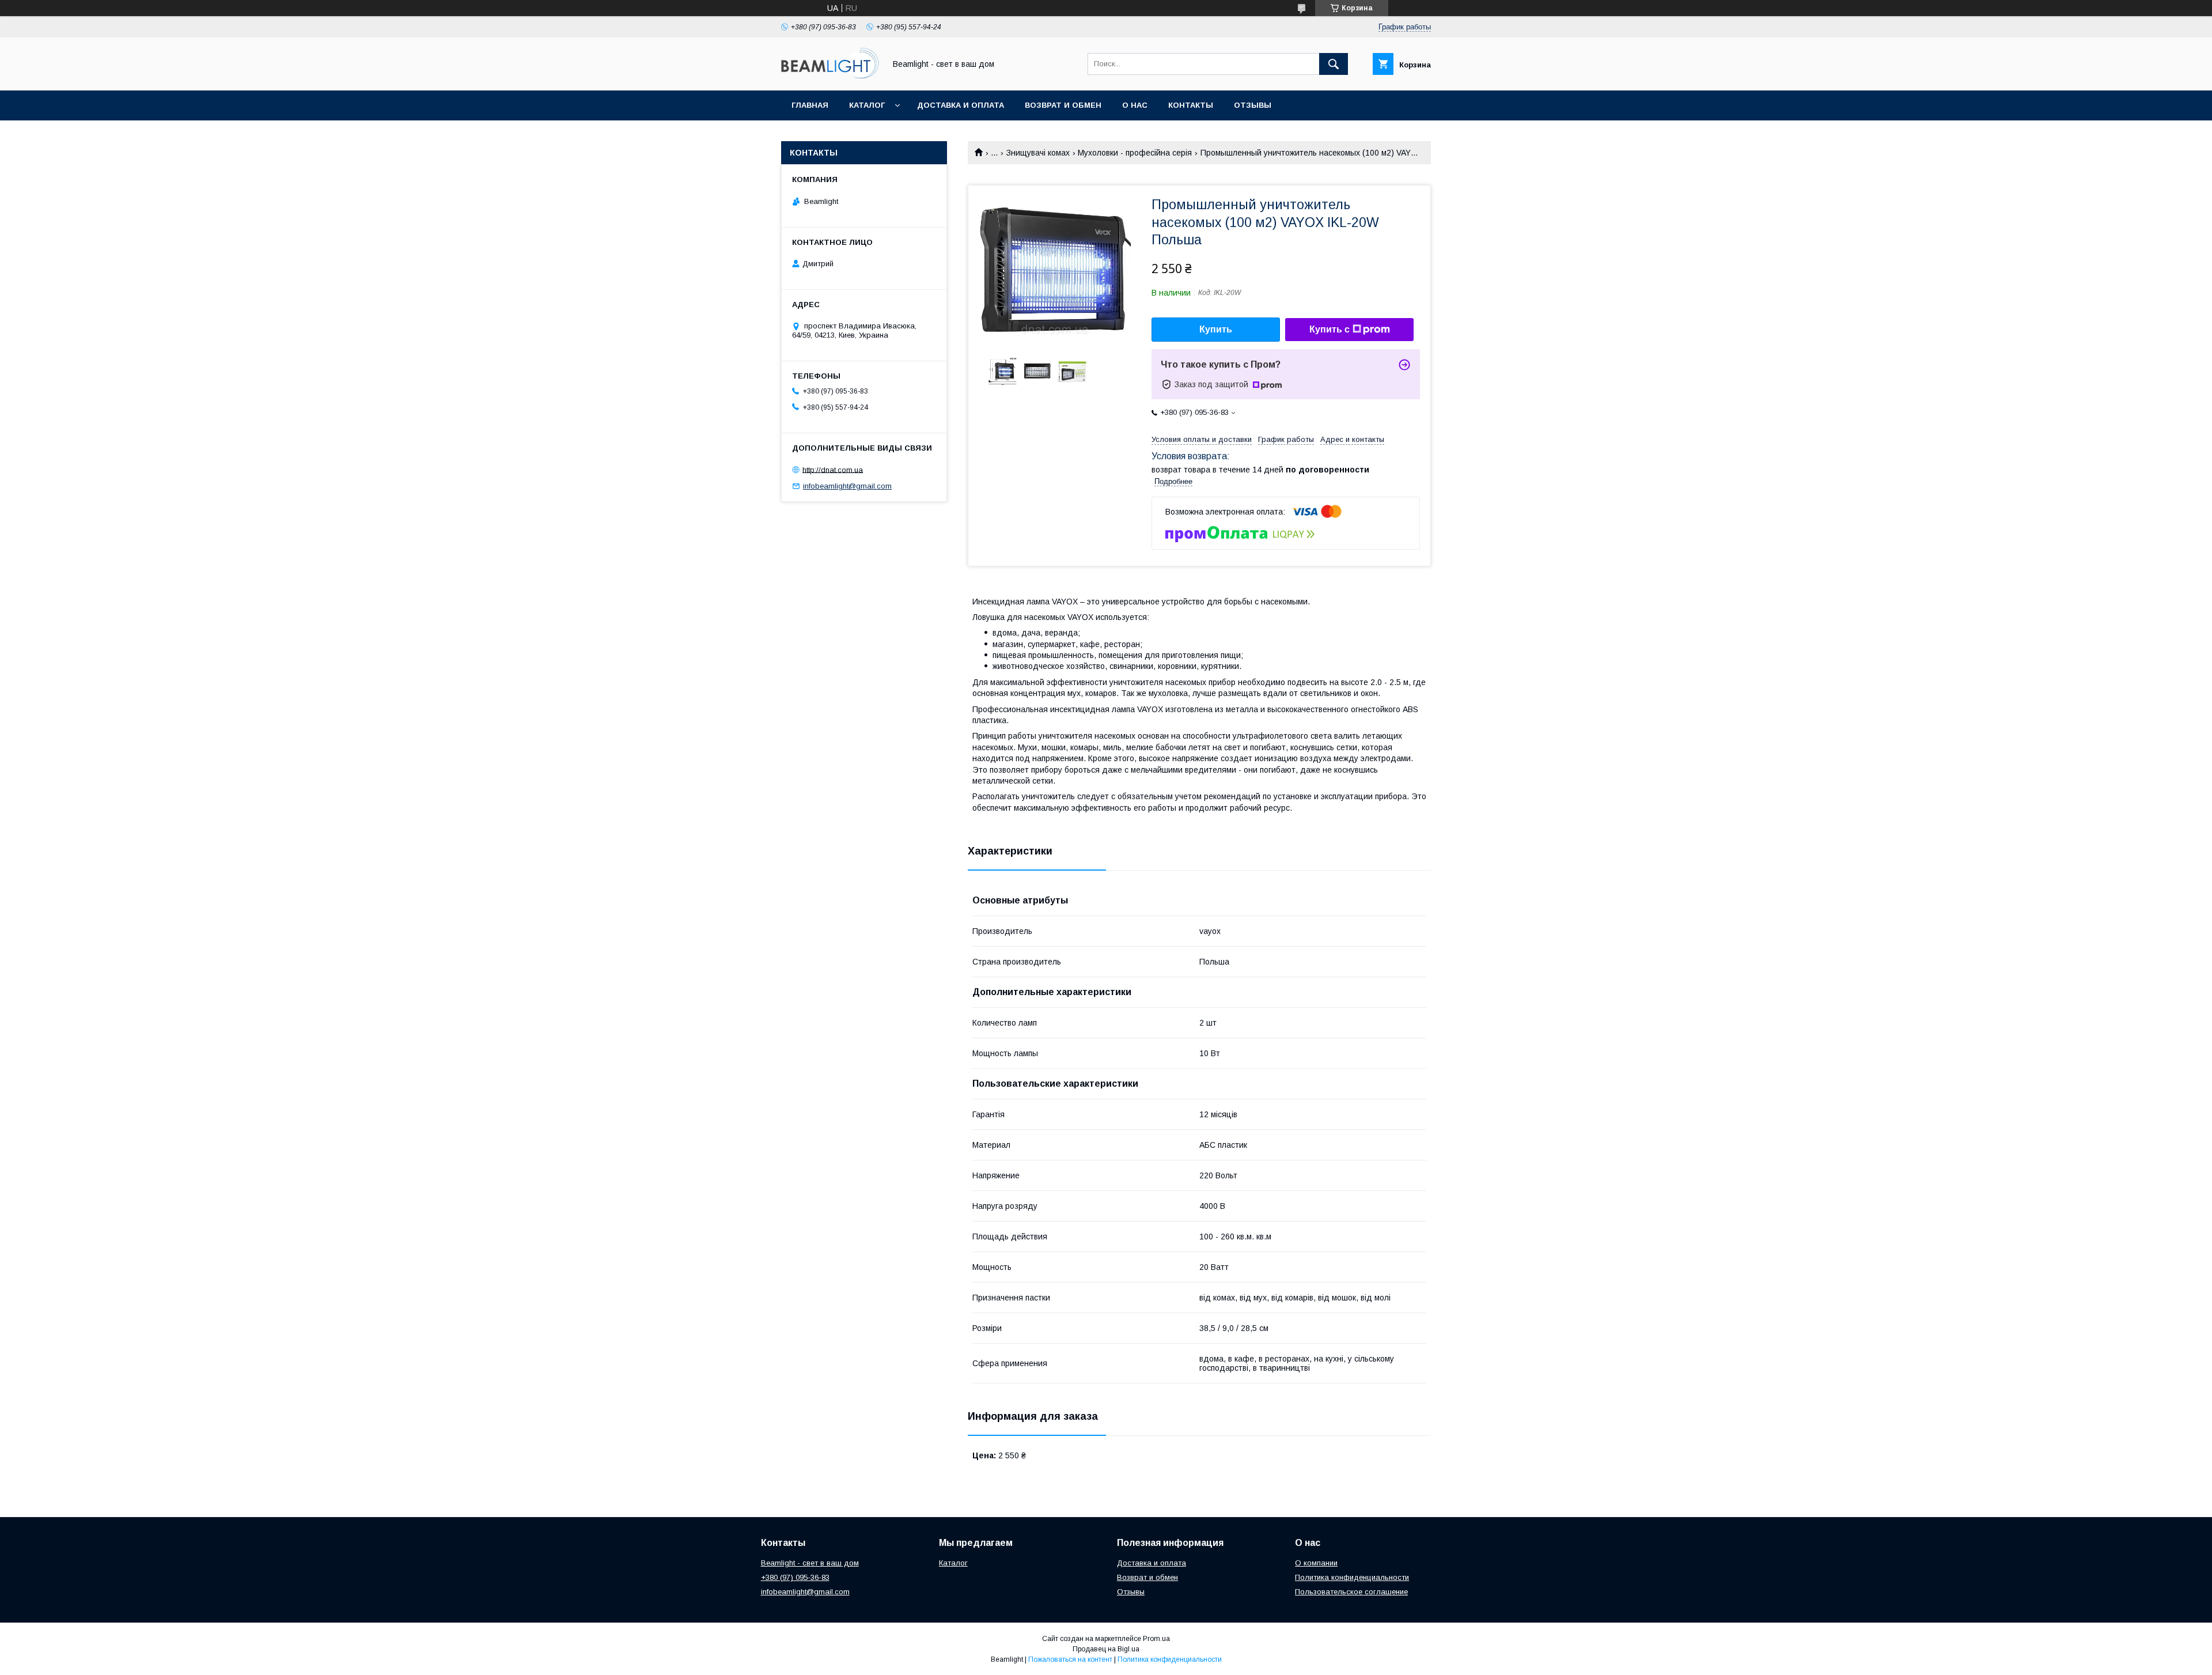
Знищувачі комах (1038, 153)
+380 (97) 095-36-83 (795, 1577)
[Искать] (1334, 64)
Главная (810, 105)
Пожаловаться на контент (1070, 1659)
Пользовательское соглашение (1351, 1592)
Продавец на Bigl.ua (1106, 1649)
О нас (1135, 105)
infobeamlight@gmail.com (847, 486)
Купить (1216, 329)
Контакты (1191, 105)
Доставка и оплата (961, 105)
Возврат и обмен (1063, 105)
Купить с (1330, 329)
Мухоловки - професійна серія (1135, 153)
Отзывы (1253, 105)
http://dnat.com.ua (833, 469)
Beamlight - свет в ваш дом (810, 1563)
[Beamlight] (830, 75)
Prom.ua (1156, 1639)
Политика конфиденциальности (1352, 1577)
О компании (1316, 1563)
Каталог (867, 105)
